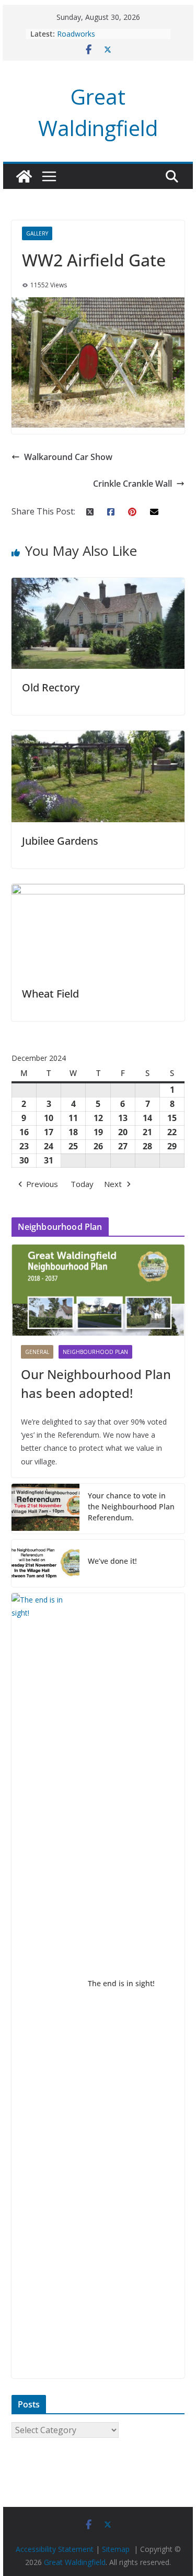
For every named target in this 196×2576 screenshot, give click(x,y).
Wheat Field (50, 994)
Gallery (37, 233)
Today (82, 1184)
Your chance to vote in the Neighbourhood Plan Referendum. (131, 1507)
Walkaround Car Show (68, 457)
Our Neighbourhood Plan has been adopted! (96, 1384)
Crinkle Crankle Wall (132, 484)
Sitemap (116, 2549)
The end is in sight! (121, 1983)
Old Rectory (51, 687)
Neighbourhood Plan (95, 1352)
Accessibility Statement (55, 2549)
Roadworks (76, 34)
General (37, 1352)
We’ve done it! (112, 1561)
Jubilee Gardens (60, 841)
